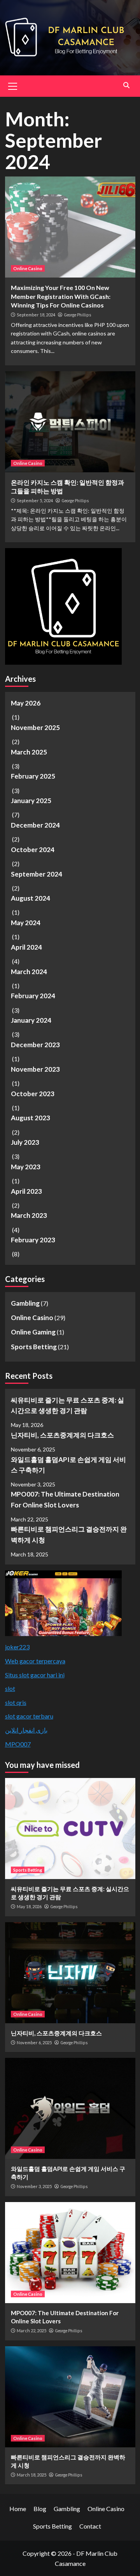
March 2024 (29, 972)
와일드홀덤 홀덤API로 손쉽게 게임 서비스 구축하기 (68, 1465)
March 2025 (29, 752)
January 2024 (31, 1020)
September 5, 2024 (35, 500)
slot (10, 1688)
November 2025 (35, 727)
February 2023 (33, 1240)
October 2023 (33, 1094)
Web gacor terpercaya (35, 1661)
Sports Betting (34, 1347)
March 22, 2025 (31, 2331)
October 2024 (33, 850)
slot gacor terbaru (29, 1716)
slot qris (16, 1702)
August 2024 (31, 898)
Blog (40, 2509)
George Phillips (77, 315)
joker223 (17, 1647)
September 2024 (37, 874)
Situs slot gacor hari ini (35, 1675)
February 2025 (33, 776)
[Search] (127, 85)
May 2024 (26, 923)
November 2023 (35, 1069)
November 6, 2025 (34, 2042)
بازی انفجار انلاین (26, 1730)
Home (18, 2509)
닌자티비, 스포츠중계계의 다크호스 (62, 1435)
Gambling (25, 1303)
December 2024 (35, 825)
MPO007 (18, 1744)
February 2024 (33, 996)
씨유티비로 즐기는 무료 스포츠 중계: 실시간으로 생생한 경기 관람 (67, 1405)
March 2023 (29, 1215)
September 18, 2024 (36, 315)
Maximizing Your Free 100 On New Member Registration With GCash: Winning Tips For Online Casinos (61, 296)
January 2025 (31, 801)
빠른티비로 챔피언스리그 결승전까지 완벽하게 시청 (69, 1534)
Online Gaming (33, 1332)
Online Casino (28, 268)
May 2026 (26, 703)
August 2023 (31, 1118)
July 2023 (25, 1142)
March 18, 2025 (31, 2475)
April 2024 (26, 947)
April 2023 (26, 1191)
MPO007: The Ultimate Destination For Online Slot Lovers (65, 1499)
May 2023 (26, 1167)
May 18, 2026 (29, 1906)
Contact (90, 2526)
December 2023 (35, 1045)
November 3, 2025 (34, 2186)
